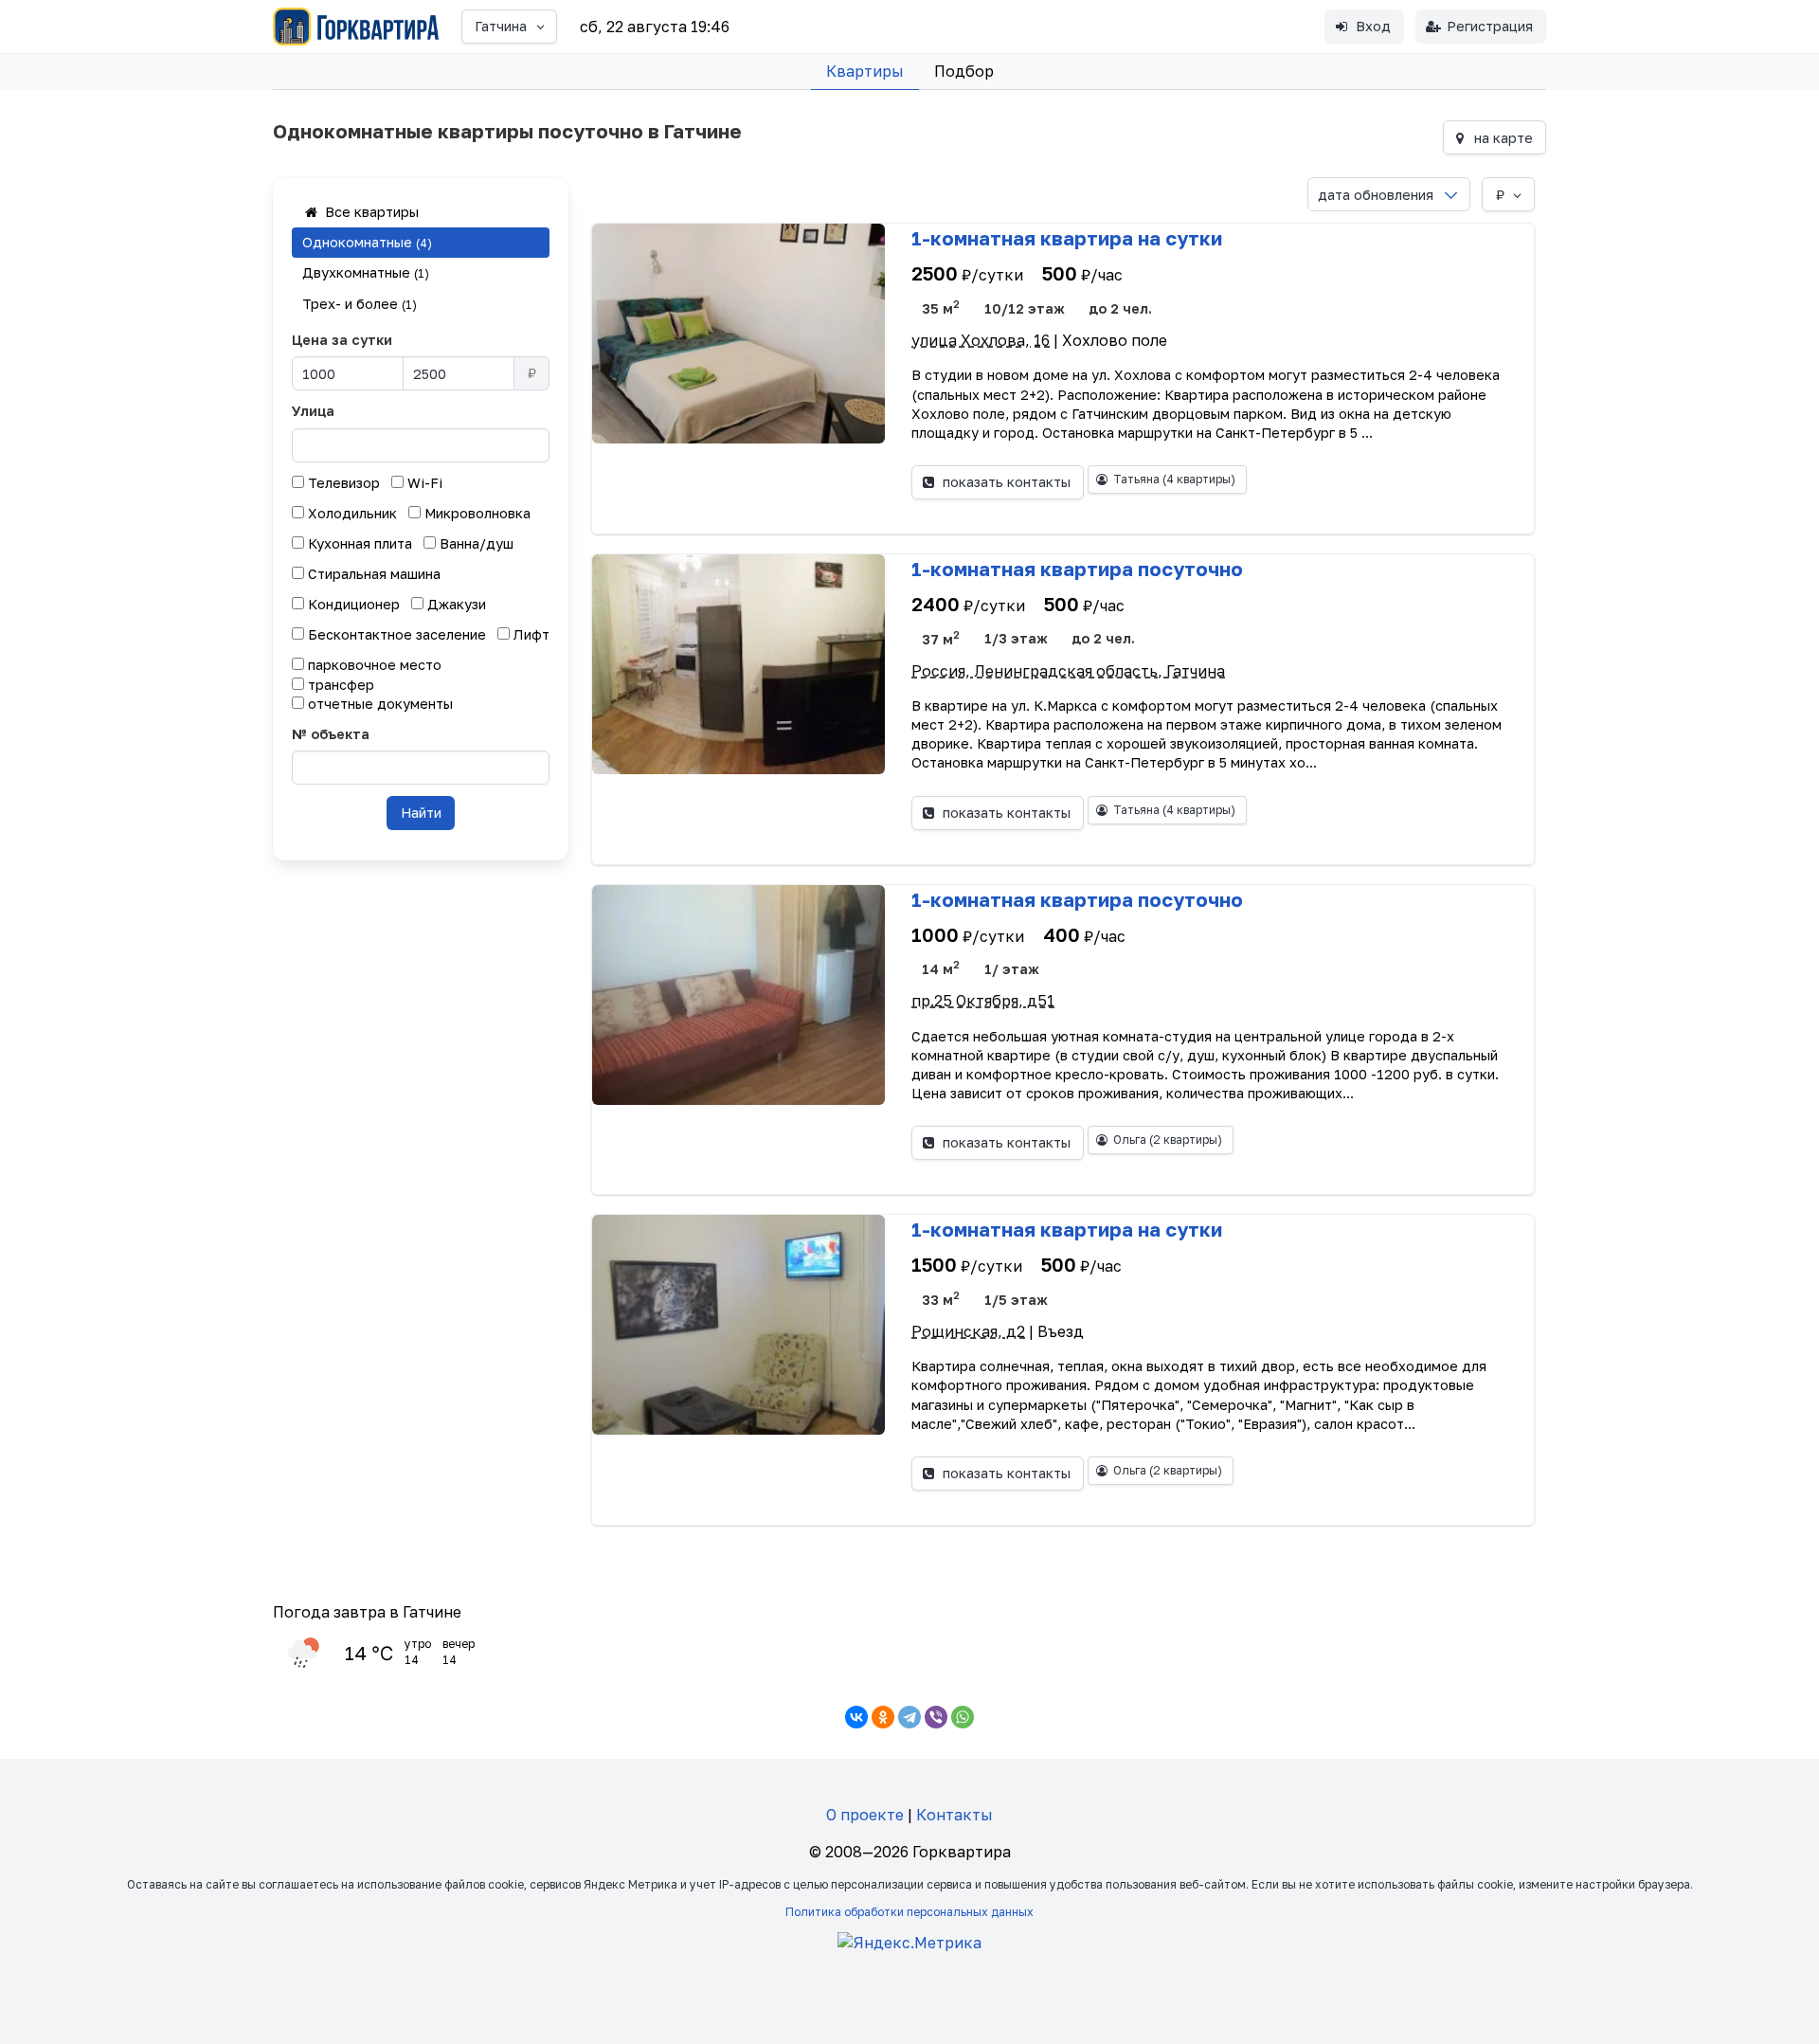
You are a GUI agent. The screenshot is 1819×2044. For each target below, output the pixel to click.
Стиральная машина (372, 574)
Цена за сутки (342, 340)
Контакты (955, 1815)
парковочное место (373, 665)
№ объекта (331, 734)
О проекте (865, 1815)
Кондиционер (352, 604)
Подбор (964, 71)
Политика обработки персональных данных (909, 1912)
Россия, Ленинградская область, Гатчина (1068, 671)
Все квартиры (370, 212)
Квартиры (865, 71)
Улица (313, 411)
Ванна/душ (475, 543)
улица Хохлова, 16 (981, 340)
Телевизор (342, 483)
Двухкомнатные (366, 272)
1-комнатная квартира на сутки (1067, 238)
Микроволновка (476, 513)
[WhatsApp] (963, 1717)
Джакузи (455, 604)
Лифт (530, 634)
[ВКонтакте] (856, 1717)
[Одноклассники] (883, 1717)
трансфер (339, 685)
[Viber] (936, 1717)
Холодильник (351, 513)
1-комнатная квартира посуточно (1077, 569)
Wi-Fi (423, 483)
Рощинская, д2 (968, 1331)
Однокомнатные (367, 242)
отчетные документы (378, 704)
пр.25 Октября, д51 (983, 1001)
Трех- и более (360, 304)
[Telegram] (909, 1717)
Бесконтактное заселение (395, 634)
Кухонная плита (358, 543)
